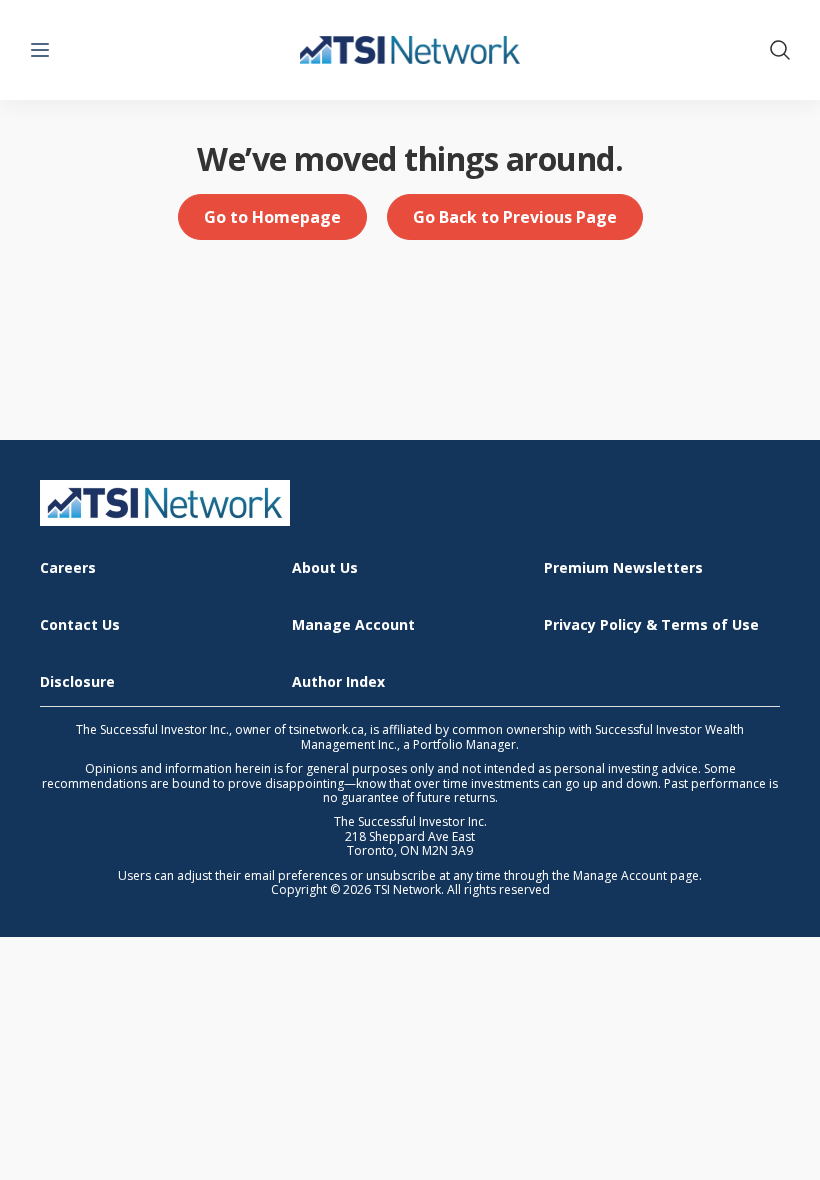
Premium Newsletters (623, 568)
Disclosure (77, 682)
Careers (68, 568)
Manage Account (353, 625)
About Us (325, 568)
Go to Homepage (272, 217)
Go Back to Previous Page (515, 217)
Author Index (338, 682)
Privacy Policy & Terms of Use (651, 625)
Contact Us (80, 625)
